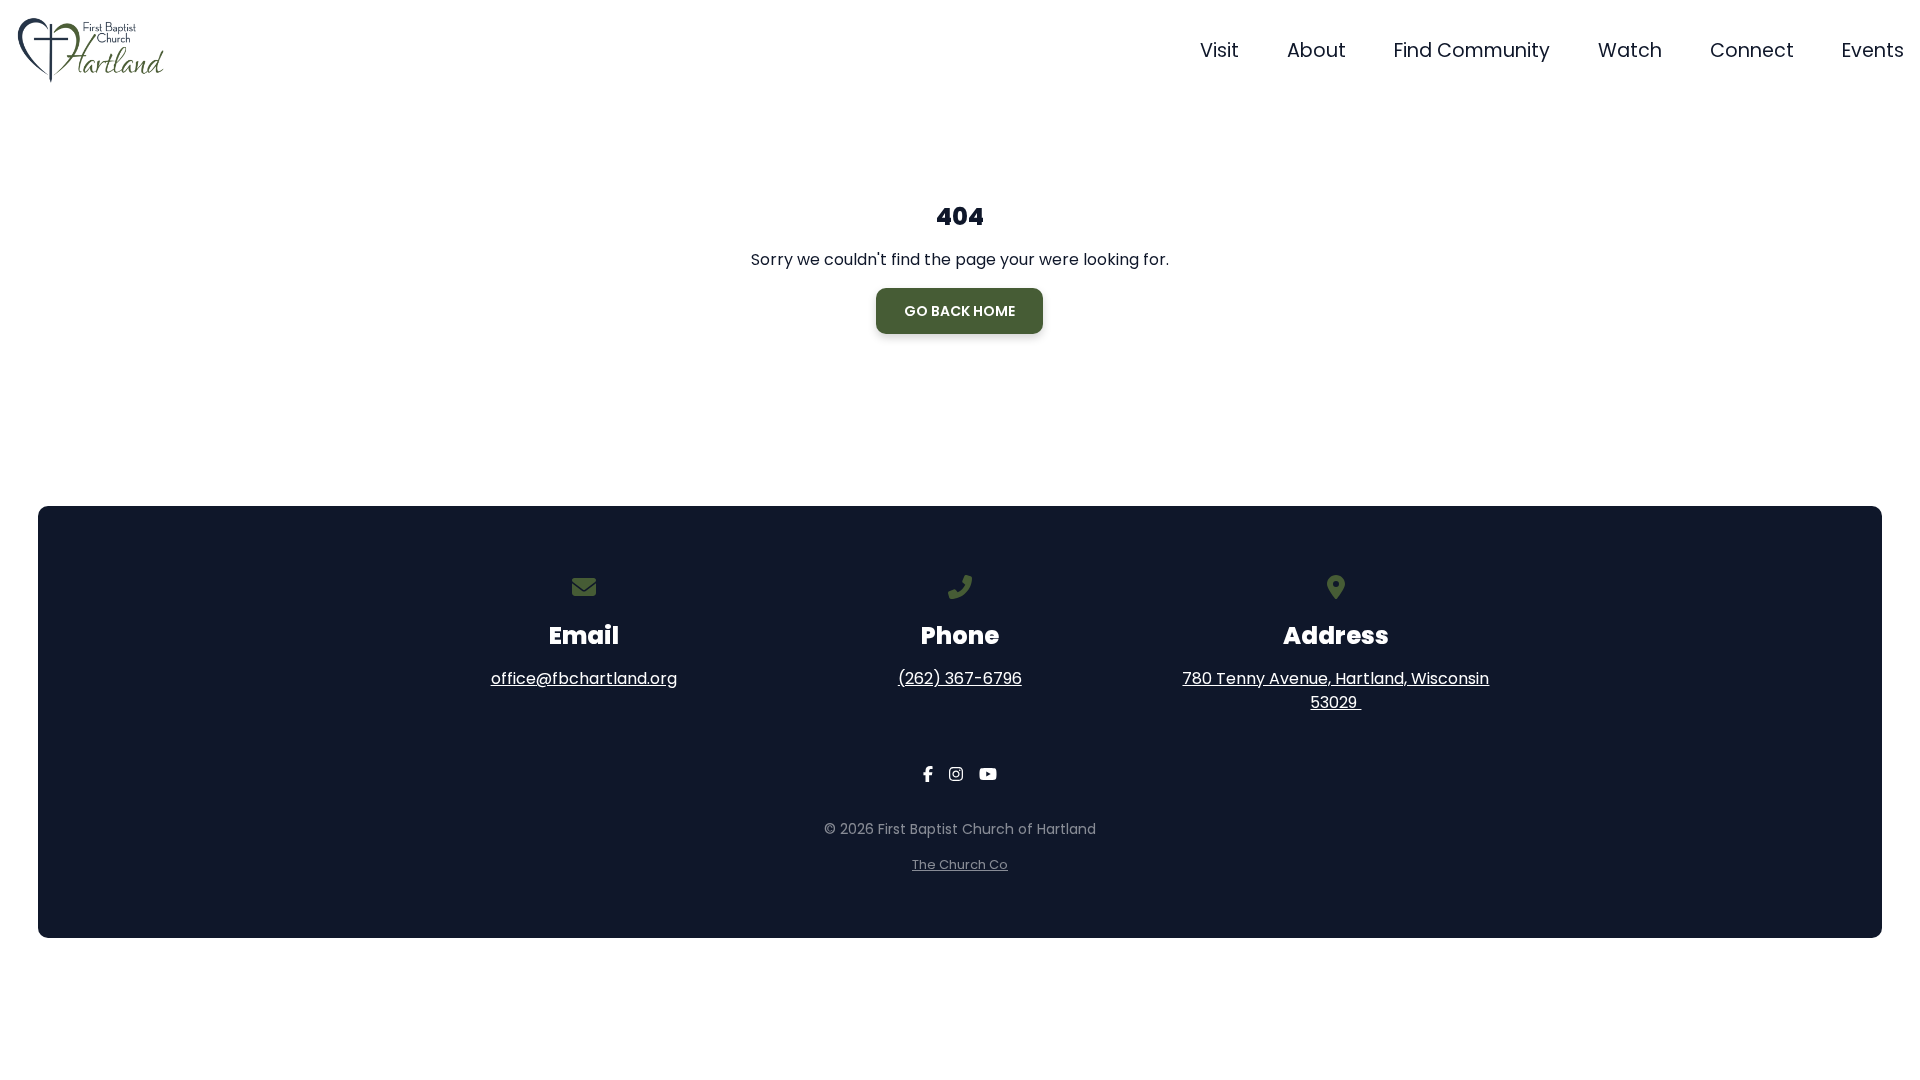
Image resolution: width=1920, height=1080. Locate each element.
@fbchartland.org (606, 678)
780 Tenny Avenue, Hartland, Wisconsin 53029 (1335, 690)
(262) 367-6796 (960, 678)
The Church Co (960, 864)
